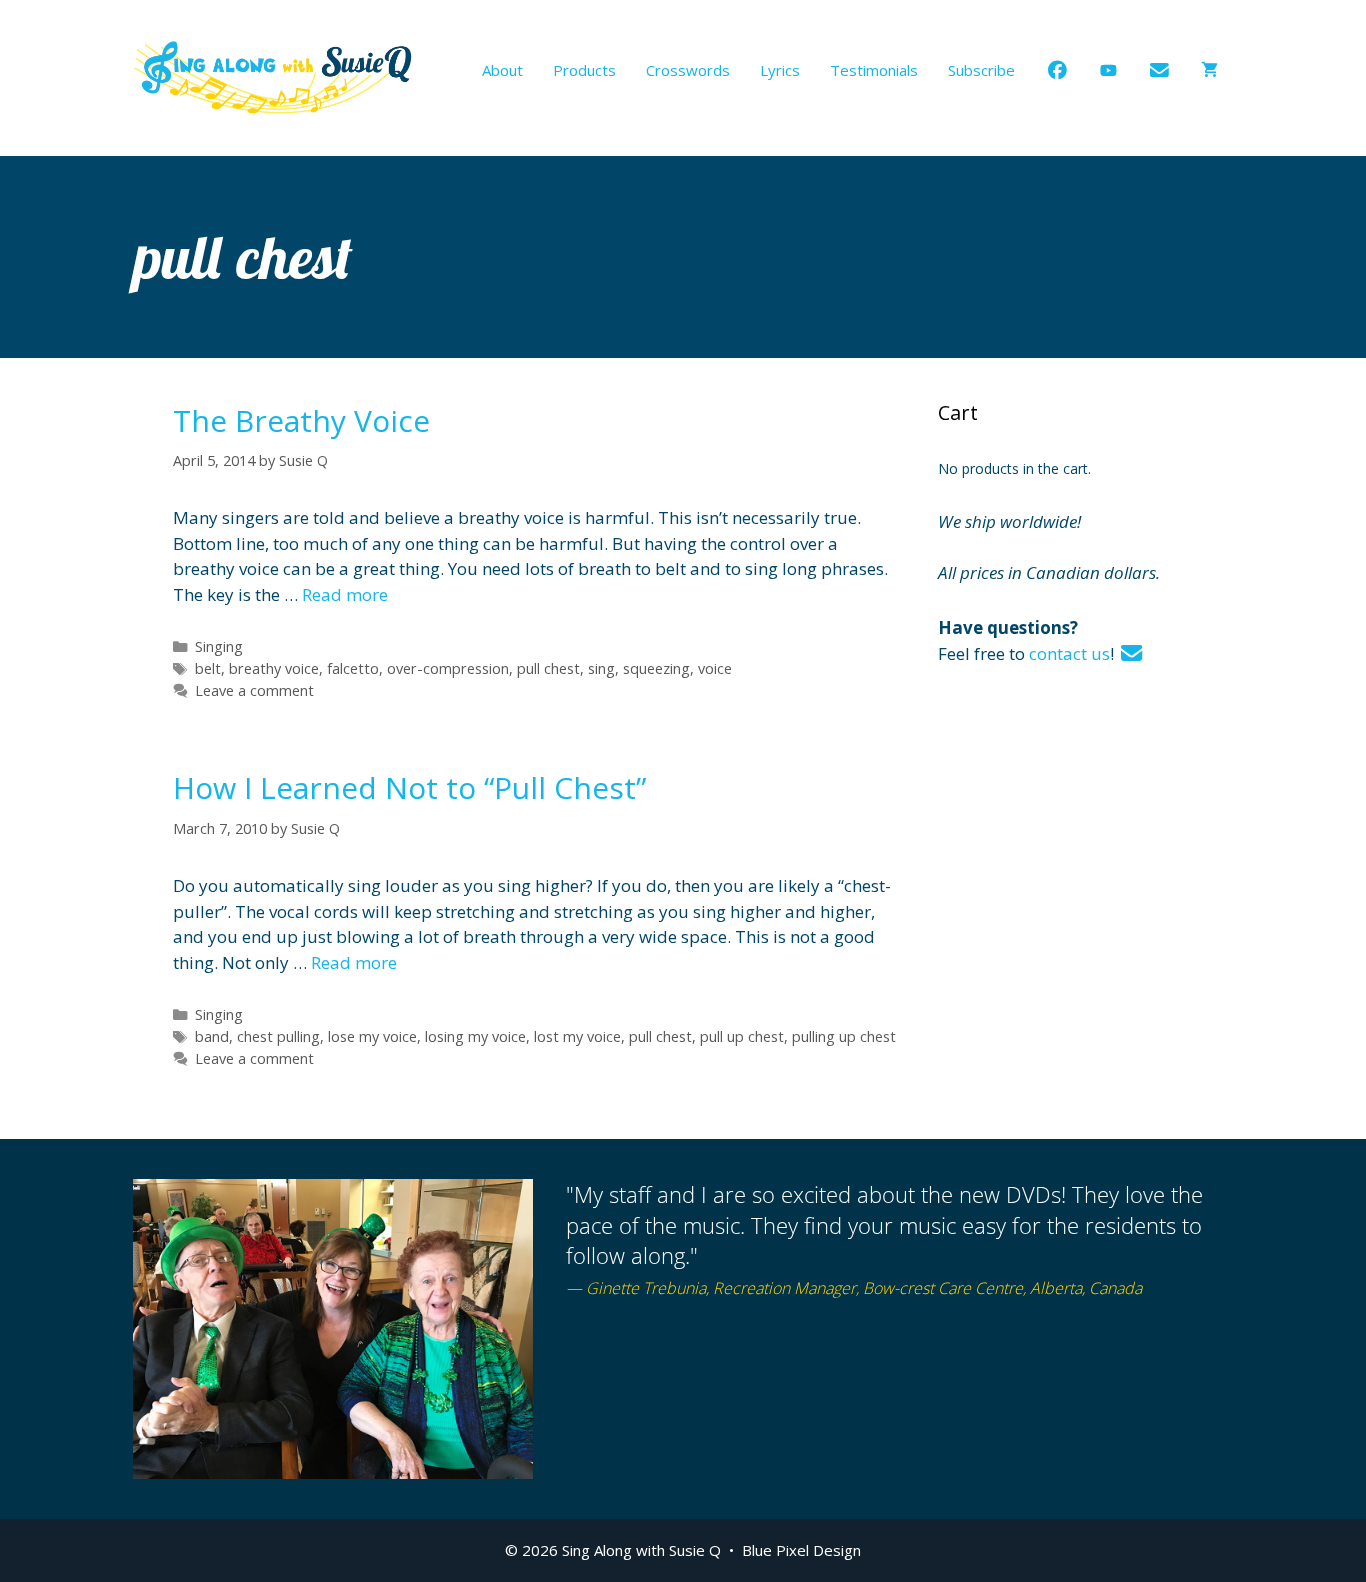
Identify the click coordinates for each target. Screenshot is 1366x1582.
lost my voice (577, 1036)
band (212, 1036)
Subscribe (981, 70)
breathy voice (274, 668)
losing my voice (475, 1036)
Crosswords (688, 70)
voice (715, 668)
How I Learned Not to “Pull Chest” (409, 787)
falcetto (353, 668)
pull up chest (742, 1036)
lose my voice (372, 1036)
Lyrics (780, 70)
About (502, 70)
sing (601, 668)
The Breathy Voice (301, 420)
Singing (219, 646)
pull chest (548, 668)
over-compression (448, 668)
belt (208, 668)
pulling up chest (844, 1036)
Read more (345, 594)
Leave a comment (254, 690)
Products (584, 70)
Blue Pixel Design (801, 1550)
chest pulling (278, 1036)
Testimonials (874, 70)
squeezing (656, 668)
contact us (1069, 653)
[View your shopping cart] (1209, 70)
